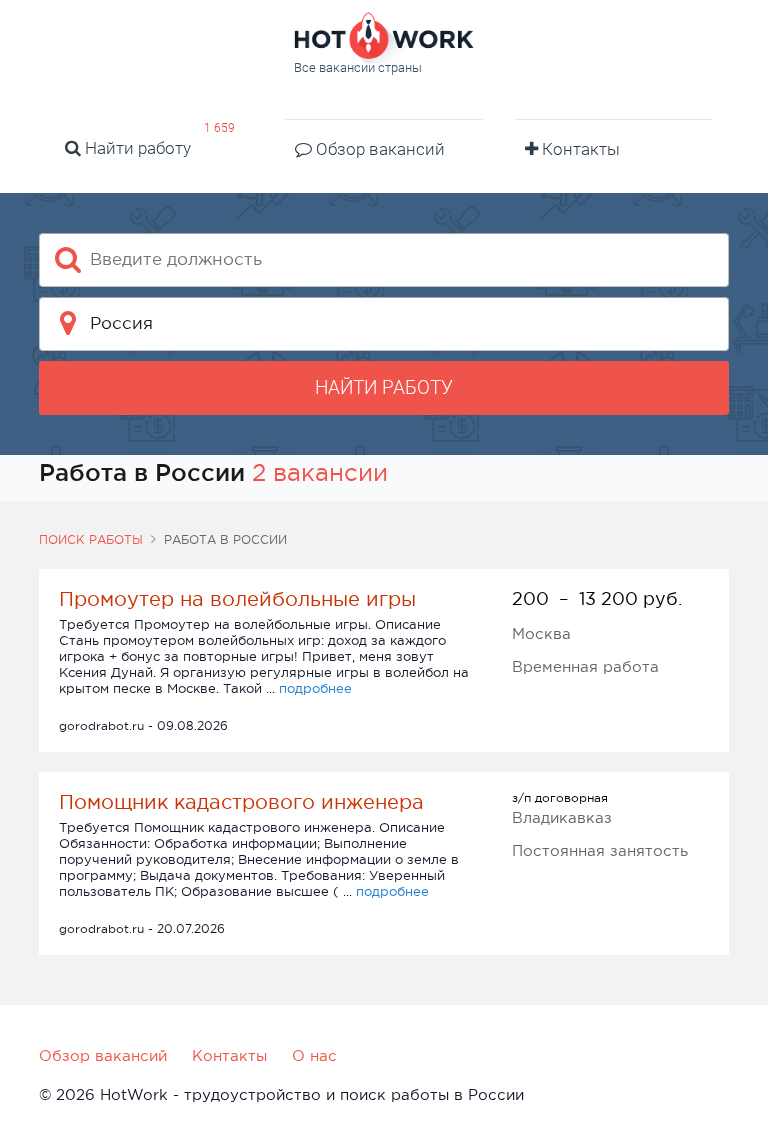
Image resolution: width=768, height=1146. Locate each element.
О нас (314, 1055)
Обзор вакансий (378, 149)
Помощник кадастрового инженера (241, 802)
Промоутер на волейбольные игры (237, 599)
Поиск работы (91, 540)
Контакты (579, 149)
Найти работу (136, 148)
